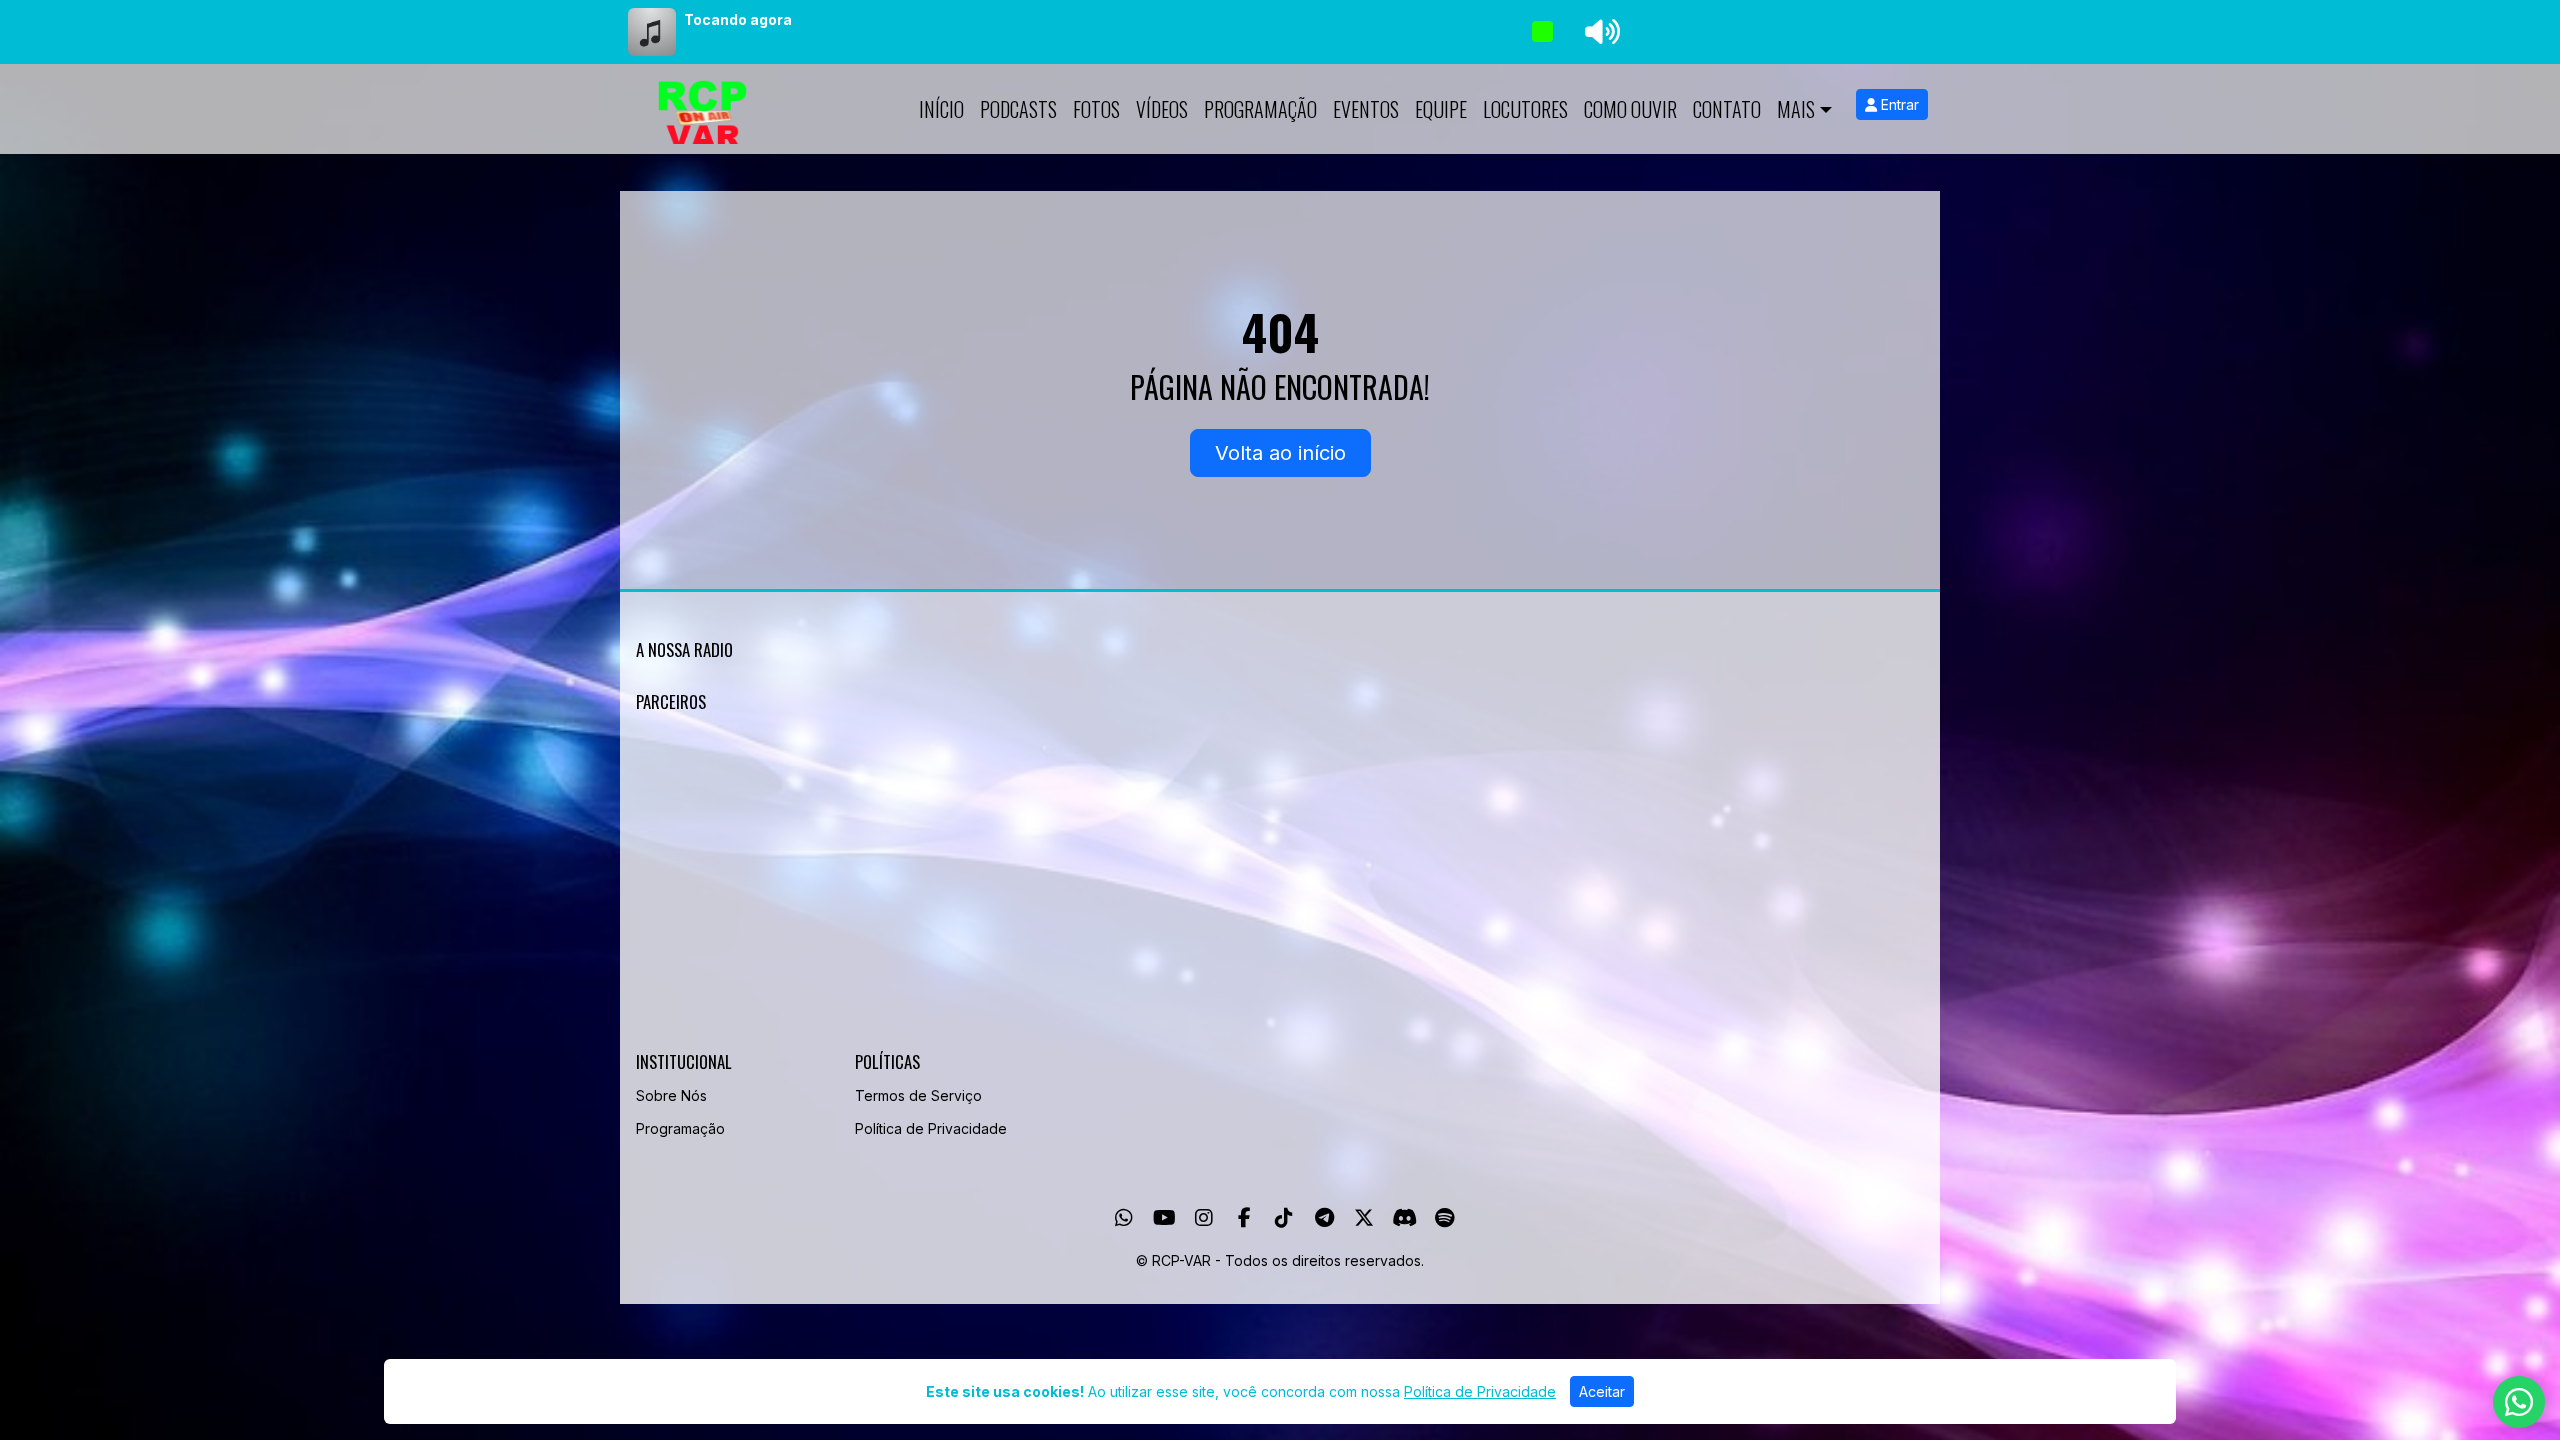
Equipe (1441, 109)
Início (941, 109)
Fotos (1096, 109)
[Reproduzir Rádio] (1542, 32)
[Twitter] (1364, 1218)
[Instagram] (1204, 1218)
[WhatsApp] (1124, 1218)
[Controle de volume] (1599, 32)
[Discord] (1404, 1218)
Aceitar (1602, 1391)
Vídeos (1162, 109)
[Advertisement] (1236, 886)
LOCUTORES (1525, 109)
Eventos (1366, 109)
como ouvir (1630, 109)
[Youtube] (1164, 1218)
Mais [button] (1796, 109)
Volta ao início (1280, 453)
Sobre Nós (671, 1095)
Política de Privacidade (931, 1128)
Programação (1260, 109)
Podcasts (1018, 109)
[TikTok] (1284, 1218)
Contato (1727, 109)
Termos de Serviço (918, 1095)
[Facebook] (1244, 1218)
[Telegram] (1324, 1218)
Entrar (1898, 104)
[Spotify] (1444, 1218)
